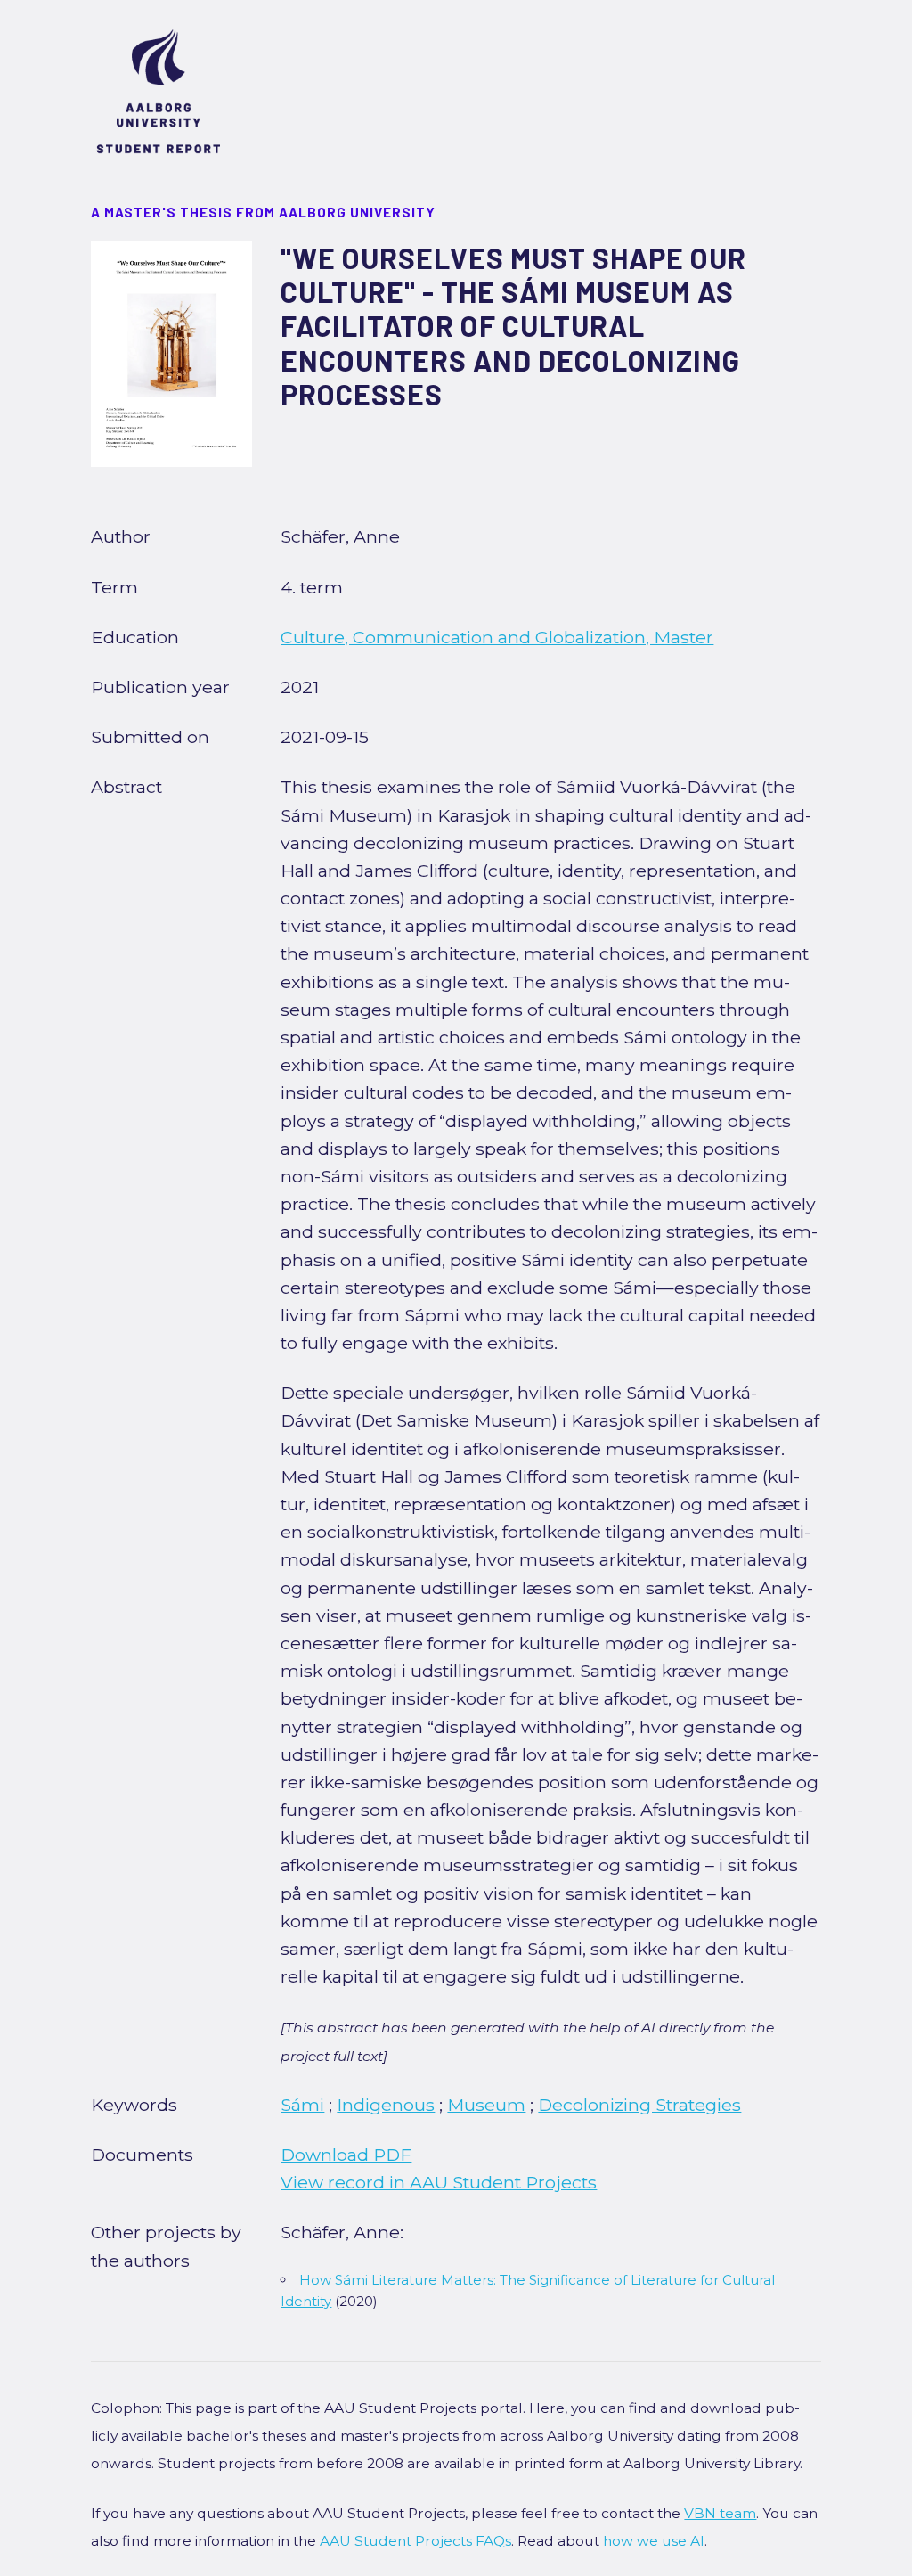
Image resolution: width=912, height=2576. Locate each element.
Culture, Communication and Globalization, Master (497, 637)
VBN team (720, 2513)
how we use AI (654, 2541)
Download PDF (346, 2155)
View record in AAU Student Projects (439, 2182)
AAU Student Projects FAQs (415, 2541)
